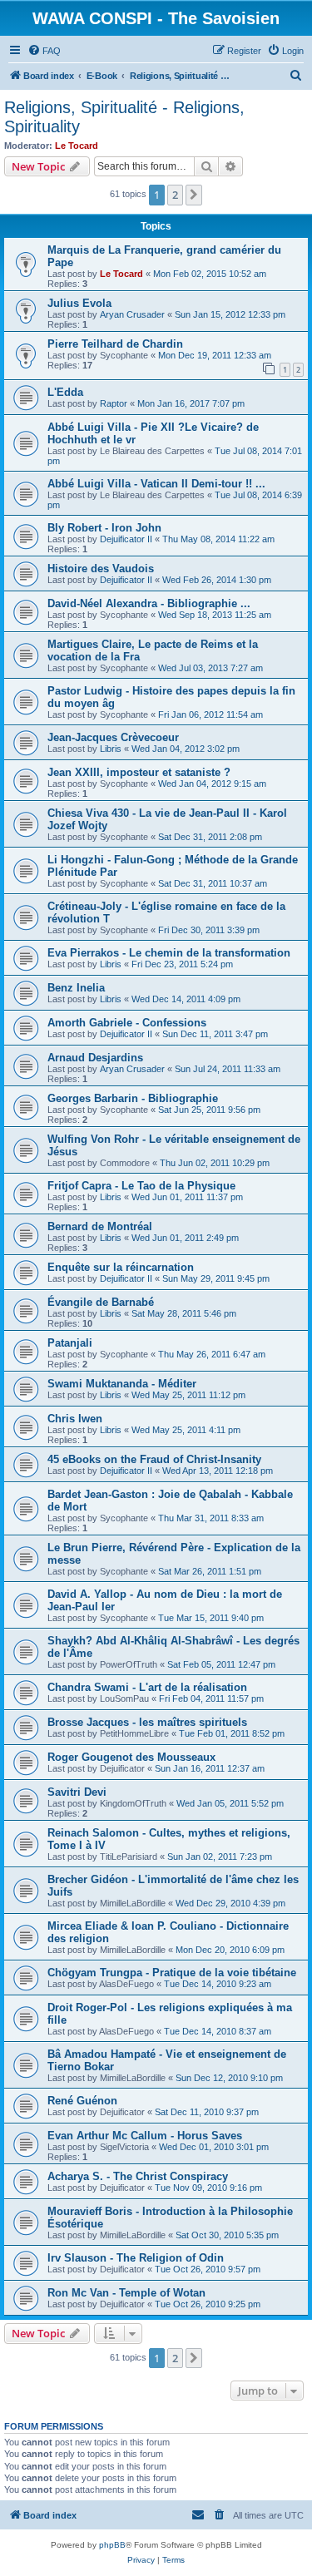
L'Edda (65, 392)
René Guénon (82, 2101)
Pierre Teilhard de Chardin (115, 344)
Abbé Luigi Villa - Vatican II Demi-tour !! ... (156, 484)
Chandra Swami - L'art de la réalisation (147, 1687)
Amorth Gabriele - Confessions (127, 1023)
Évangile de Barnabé (101, 1302)
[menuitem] (44, 51)
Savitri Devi (77, 1792)
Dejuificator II (126, 539)
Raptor (114, 403)
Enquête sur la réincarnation (121, 1267)
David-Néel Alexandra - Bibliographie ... (149, 603)
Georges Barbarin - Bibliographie (133, 1098)
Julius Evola (79, 303)
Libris (111, 749)
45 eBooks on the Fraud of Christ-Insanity (154, 1459)
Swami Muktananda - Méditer (122, 1384)
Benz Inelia (76, 988)
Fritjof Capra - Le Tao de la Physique (141, 1186)
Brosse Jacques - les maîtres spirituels (147, 1722)
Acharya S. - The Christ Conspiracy (138, 2176)
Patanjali (70, 1343)
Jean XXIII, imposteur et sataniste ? (139, 772)
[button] (194, 195)
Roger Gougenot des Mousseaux (131, 1757)
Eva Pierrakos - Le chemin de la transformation (169, 953)
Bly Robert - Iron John (104, 528)
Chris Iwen (75, 1419)
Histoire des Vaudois (101, 569)
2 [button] (175, 195)
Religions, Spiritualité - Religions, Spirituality (124, 117)
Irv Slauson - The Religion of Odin (136, 2258)
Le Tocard (77, 146)
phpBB (112, 2545)
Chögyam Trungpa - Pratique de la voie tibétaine (172, 1973)
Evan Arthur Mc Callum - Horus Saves (145, 2136)
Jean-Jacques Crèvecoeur (113, 737)
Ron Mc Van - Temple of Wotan (126, 2293)
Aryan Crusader (132, 314)
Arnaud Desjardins (95, 1058)
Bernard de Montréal (100, 1226)
